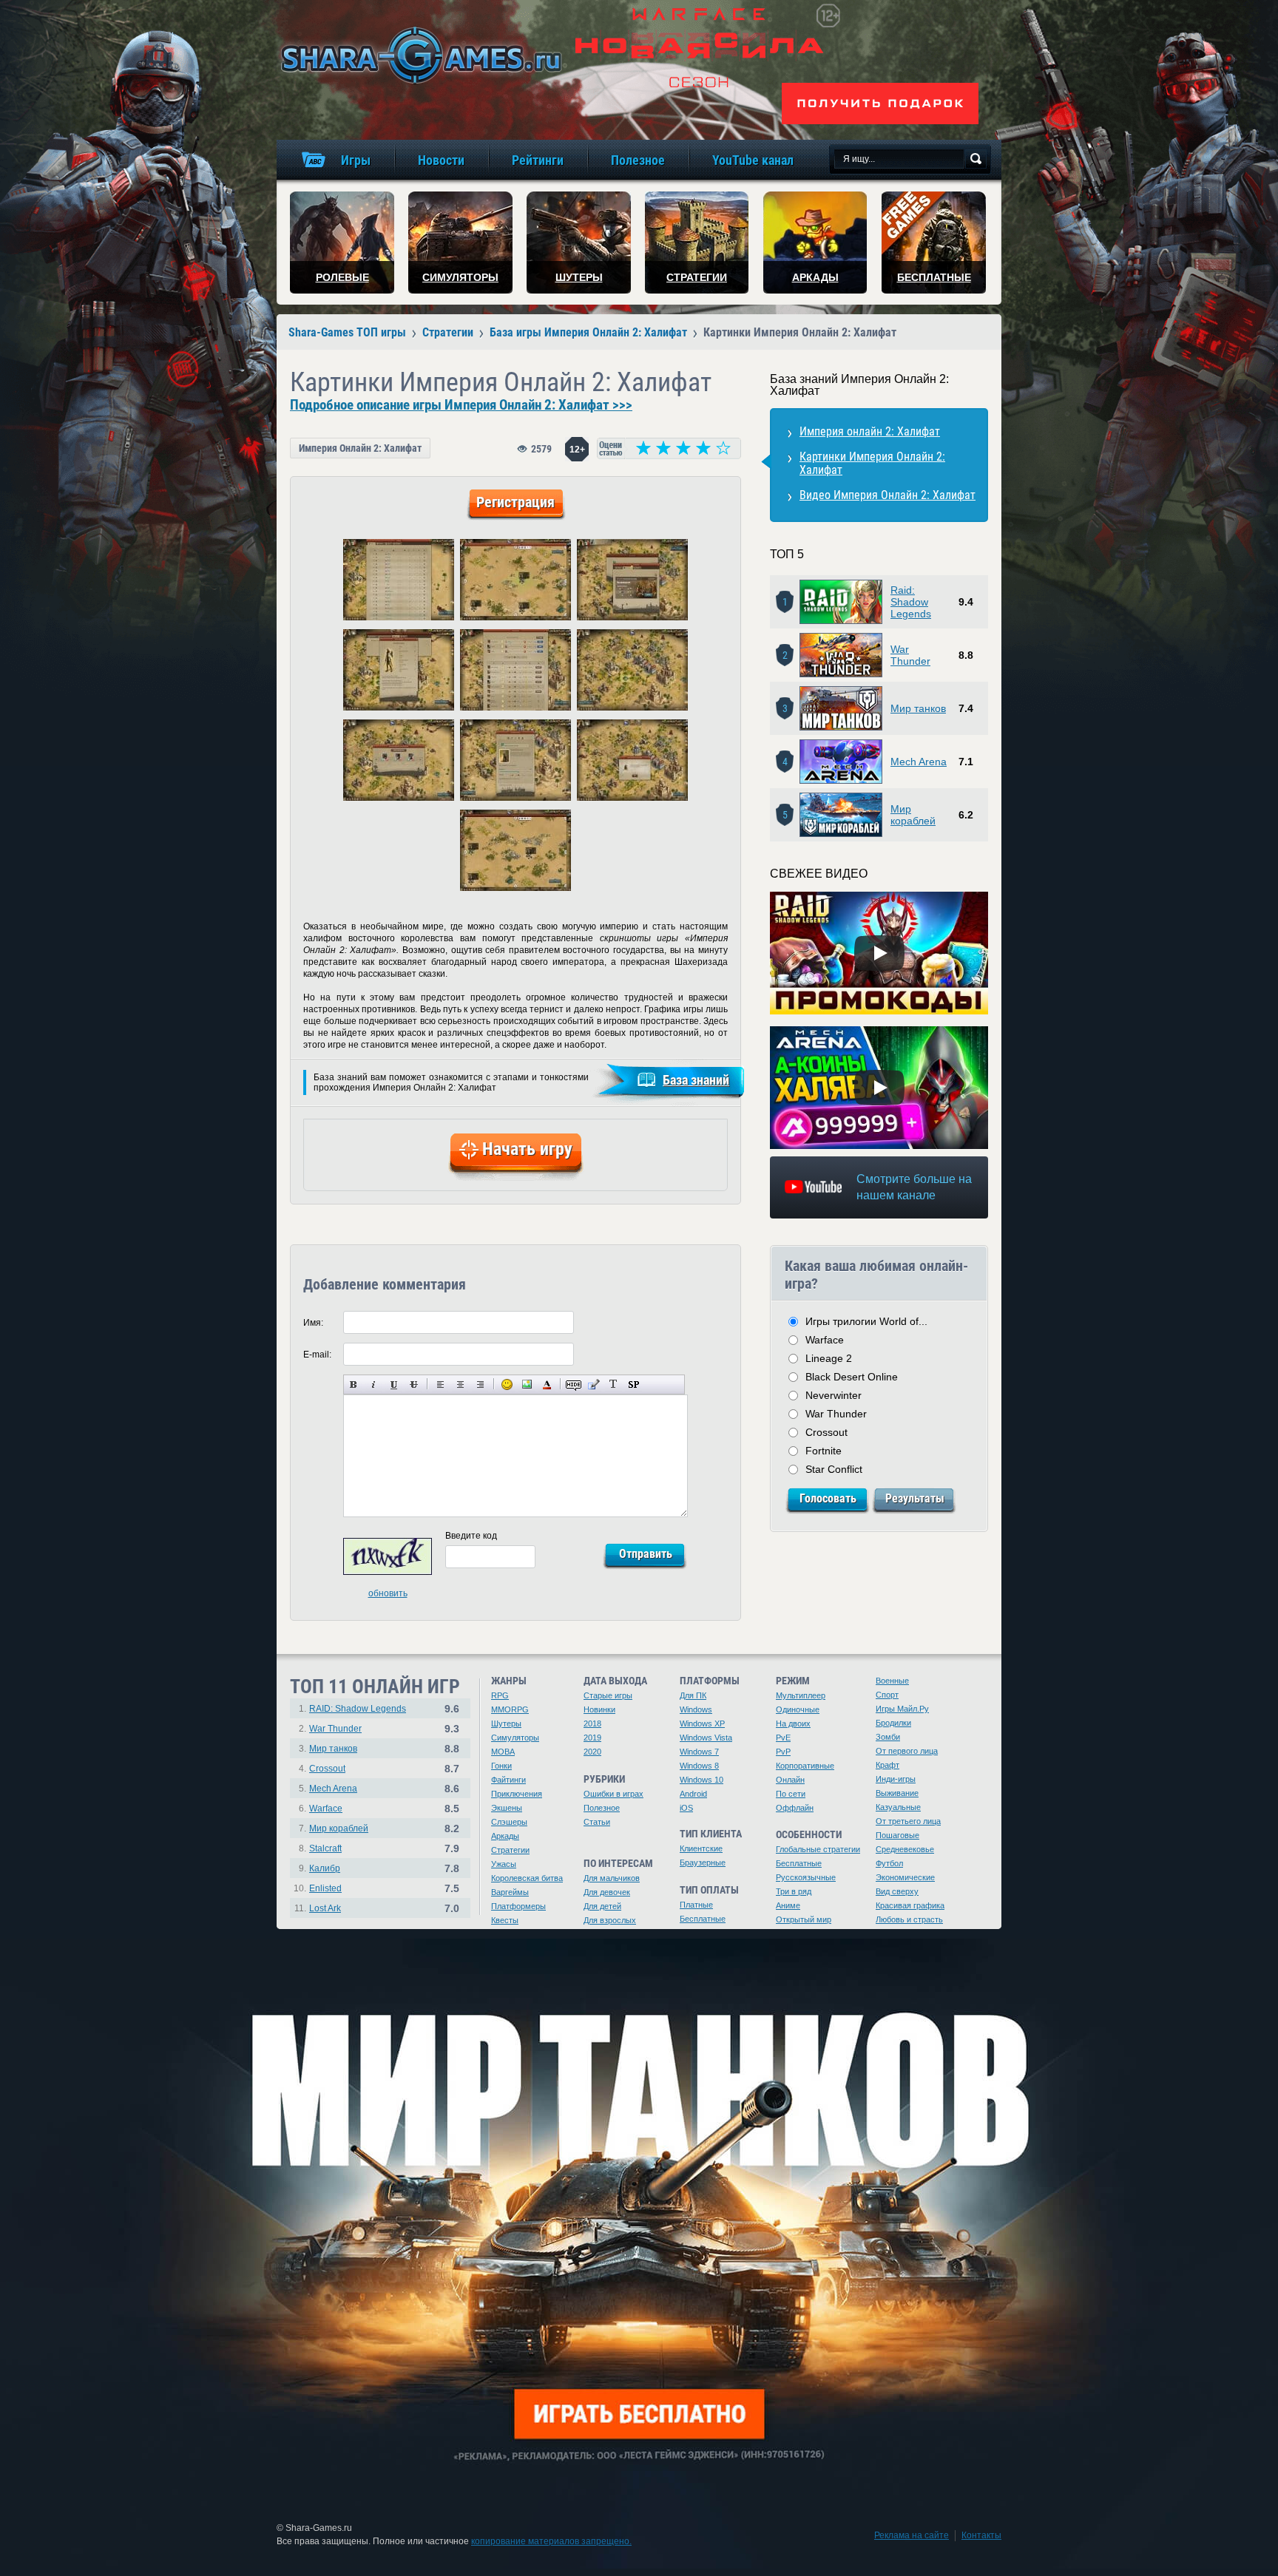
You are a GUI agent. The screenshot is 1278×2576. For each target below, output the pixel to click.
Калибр (325, 1868)
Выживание (897, 1793)
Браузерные (703, 1862)
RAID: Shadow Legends (358, 1709)
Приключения (517, 1794)
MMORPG (510, 1709)
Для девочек (607, 1892)
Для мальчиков (612, 1878)
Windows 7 (699, 1752)
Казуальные (898, 1807)
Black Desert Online (852, 1377)
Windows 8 (699, 1766)
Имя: (313, 1323)
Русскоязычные (806, 1877)
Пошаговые (897, 1835)
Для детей (602, 1906)
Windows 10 (701, 1780)
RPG (500, 1695)
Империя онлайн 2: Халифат (870, 431)
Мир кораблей (913, 815)
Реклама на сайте (912, 2535)
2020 (592, 1752)
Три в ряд (794, 1891)
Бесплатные (703, 1919)
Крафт (887, 1765)
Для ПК (693, 1695)
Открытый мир (804, 1919)
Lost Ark (325, 1908)
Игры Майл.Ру (902, 1709)
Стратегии (510, 1850)
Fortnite (824, 1451)
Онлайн (790, 1780)
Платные (696, 1905)
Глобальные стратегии (818, 1849)
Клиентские (701, 1848)
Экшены (507, 1808)
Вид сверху (897, 1891)
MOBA (503, 1752)
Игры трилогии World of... (866, 1321)
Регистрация (515, 502)
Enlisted (325, 1888)
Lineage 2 (829, 1358)
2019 (592, 1738)
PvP (783, 1752)
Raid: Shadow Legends (911, 602)
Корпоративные (805, 1766)
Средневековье (905, 1849)
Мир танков (918, 708)
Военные (892, 1681)
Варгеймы (510, 1892)
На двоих (793, 1723)
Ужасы (504, 1864)
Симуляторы (515, 1738)
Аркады (505, 1836)
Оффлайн (795, 1808)
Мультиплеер (801, 1695)
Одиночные (798, 1709)
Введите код (471, 1536)
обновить (388, 1593)
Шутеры (506, 1723)
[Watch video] (879, 953)
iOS (686, 1808)
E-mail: (317, 1355)
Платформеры (518, 1906)
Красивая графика (910, 1905)
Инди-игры (896, 1779)
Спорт (887, 1695)
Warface (825, 1340)
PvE (783, 1738)
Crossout (826, 1432)
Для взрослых (610, 1920)
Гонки (501, 1766)
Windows (696, 1709)
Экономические (905, 1877)
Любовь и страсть (909, 1919)
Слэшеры (509, 1822)
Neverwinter (834, 1395)
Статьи (597, 1822)
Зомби (888, 1737)
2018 (592, 1723)
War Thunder (910, 655)
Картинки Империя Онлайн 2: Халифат (872, 463)
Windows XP (702, 1723)
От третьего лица (908, 1821)
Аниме (788, 1905)
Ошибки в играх (613, 1794)
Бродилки (893, 1723)
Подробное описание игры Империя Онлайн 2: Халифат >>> (461, 405)
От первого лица (907, 1751)
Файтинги (508, 1780)
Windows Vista (706, 1738)
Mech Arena (919, 762)
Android (693, 1794)
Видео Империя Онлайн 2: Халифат (887, 495)
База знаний (696, 1080)
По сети (791, 1794)
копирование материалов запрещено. (551, 2541)
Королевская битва (527, 1878)
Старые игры (608, 1695)
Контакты (981, 2535)
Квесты (505, 1920)
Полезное (602, 1808)
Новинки (599, 1709)
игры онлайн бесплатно (419, 55)
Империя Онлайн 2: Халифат (360, 448)
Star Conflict (834, 1469)
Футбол (889, 1863)
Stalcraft (325, 1848)
